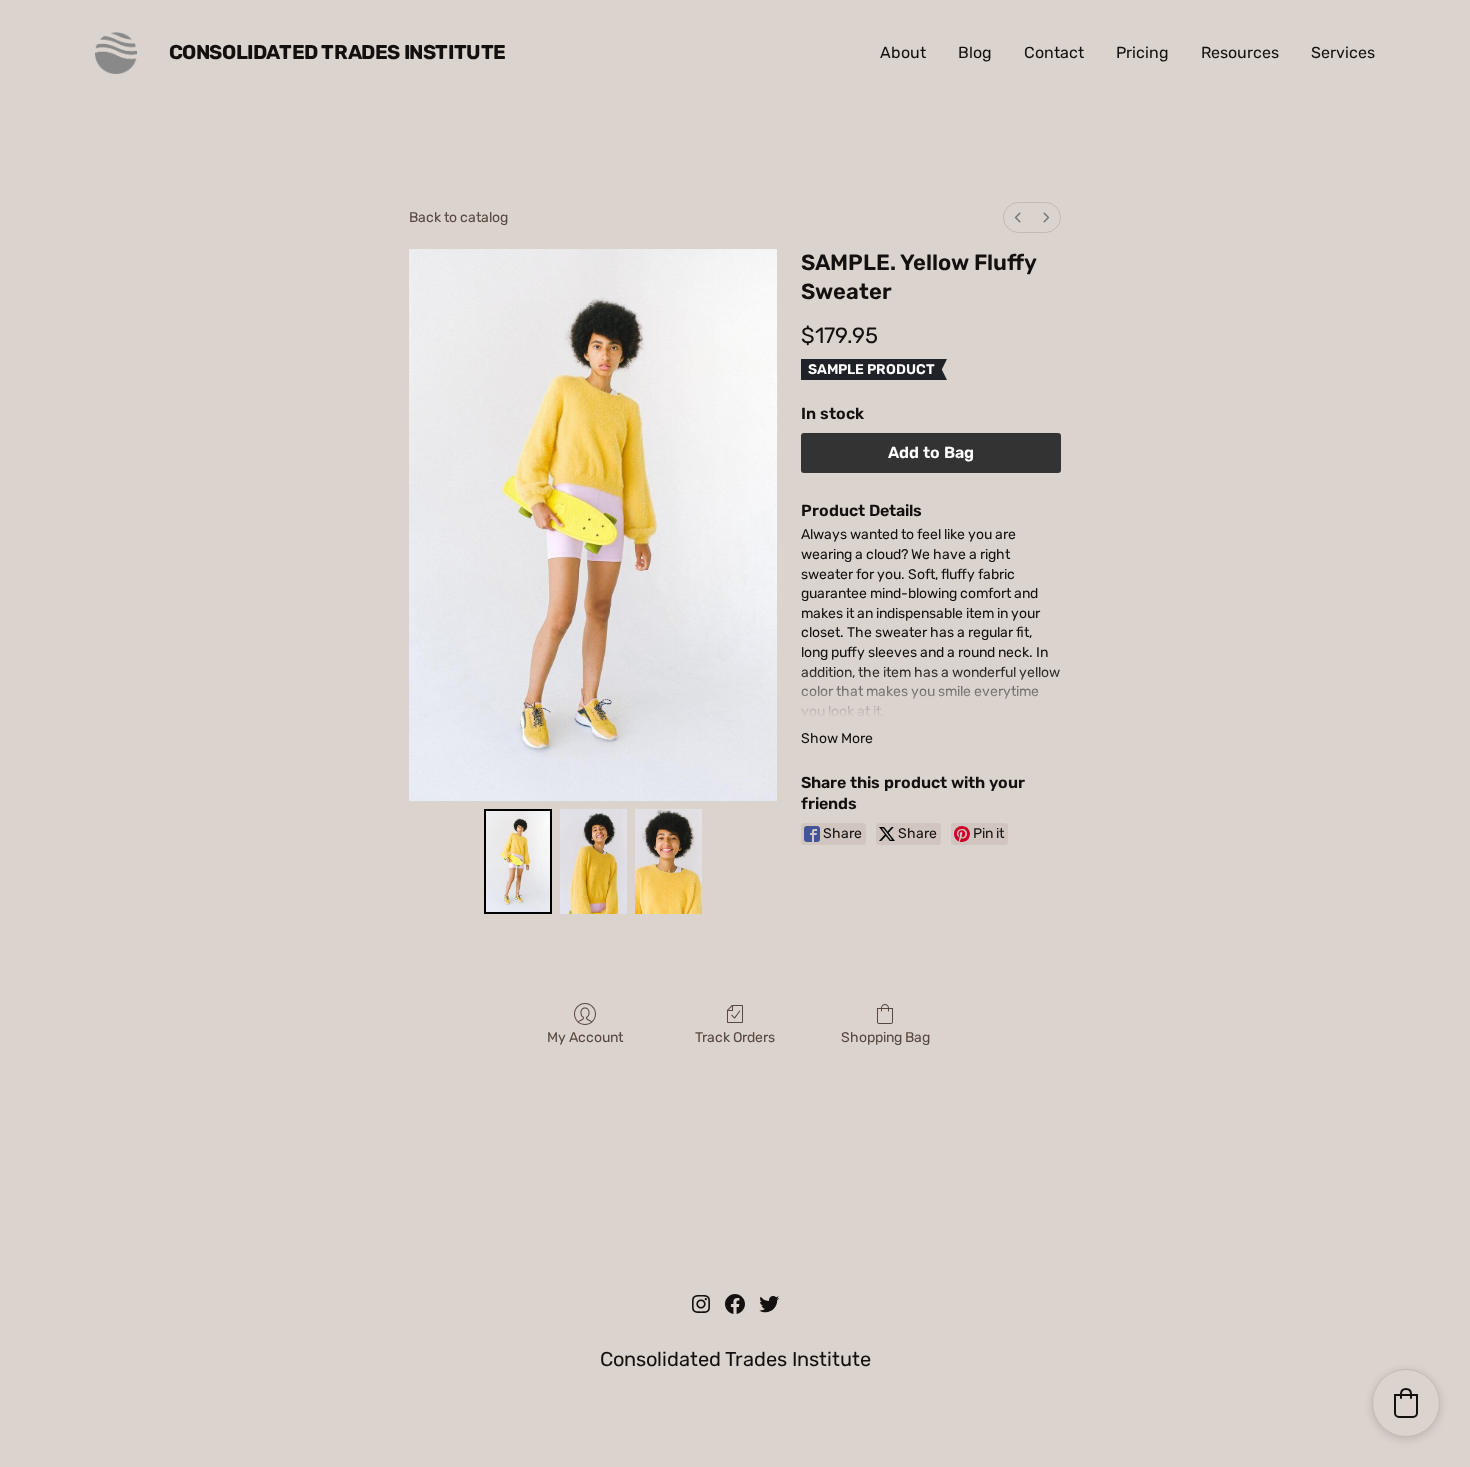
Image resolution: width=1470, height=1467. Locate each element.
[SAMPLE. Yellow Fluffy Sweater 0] (517, 861)
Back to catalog (458, 217)
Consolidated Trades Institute (337, 52)
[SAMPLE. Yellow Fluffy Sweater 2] (668, 861)
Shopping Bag (885, 1037)
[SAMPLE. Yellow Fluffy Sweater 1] (593, 861)
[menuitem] (1018, 217)
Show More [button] (837, 738)
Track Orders (735, 1037)
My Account (585, 1037)
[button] (1406, 1403)
